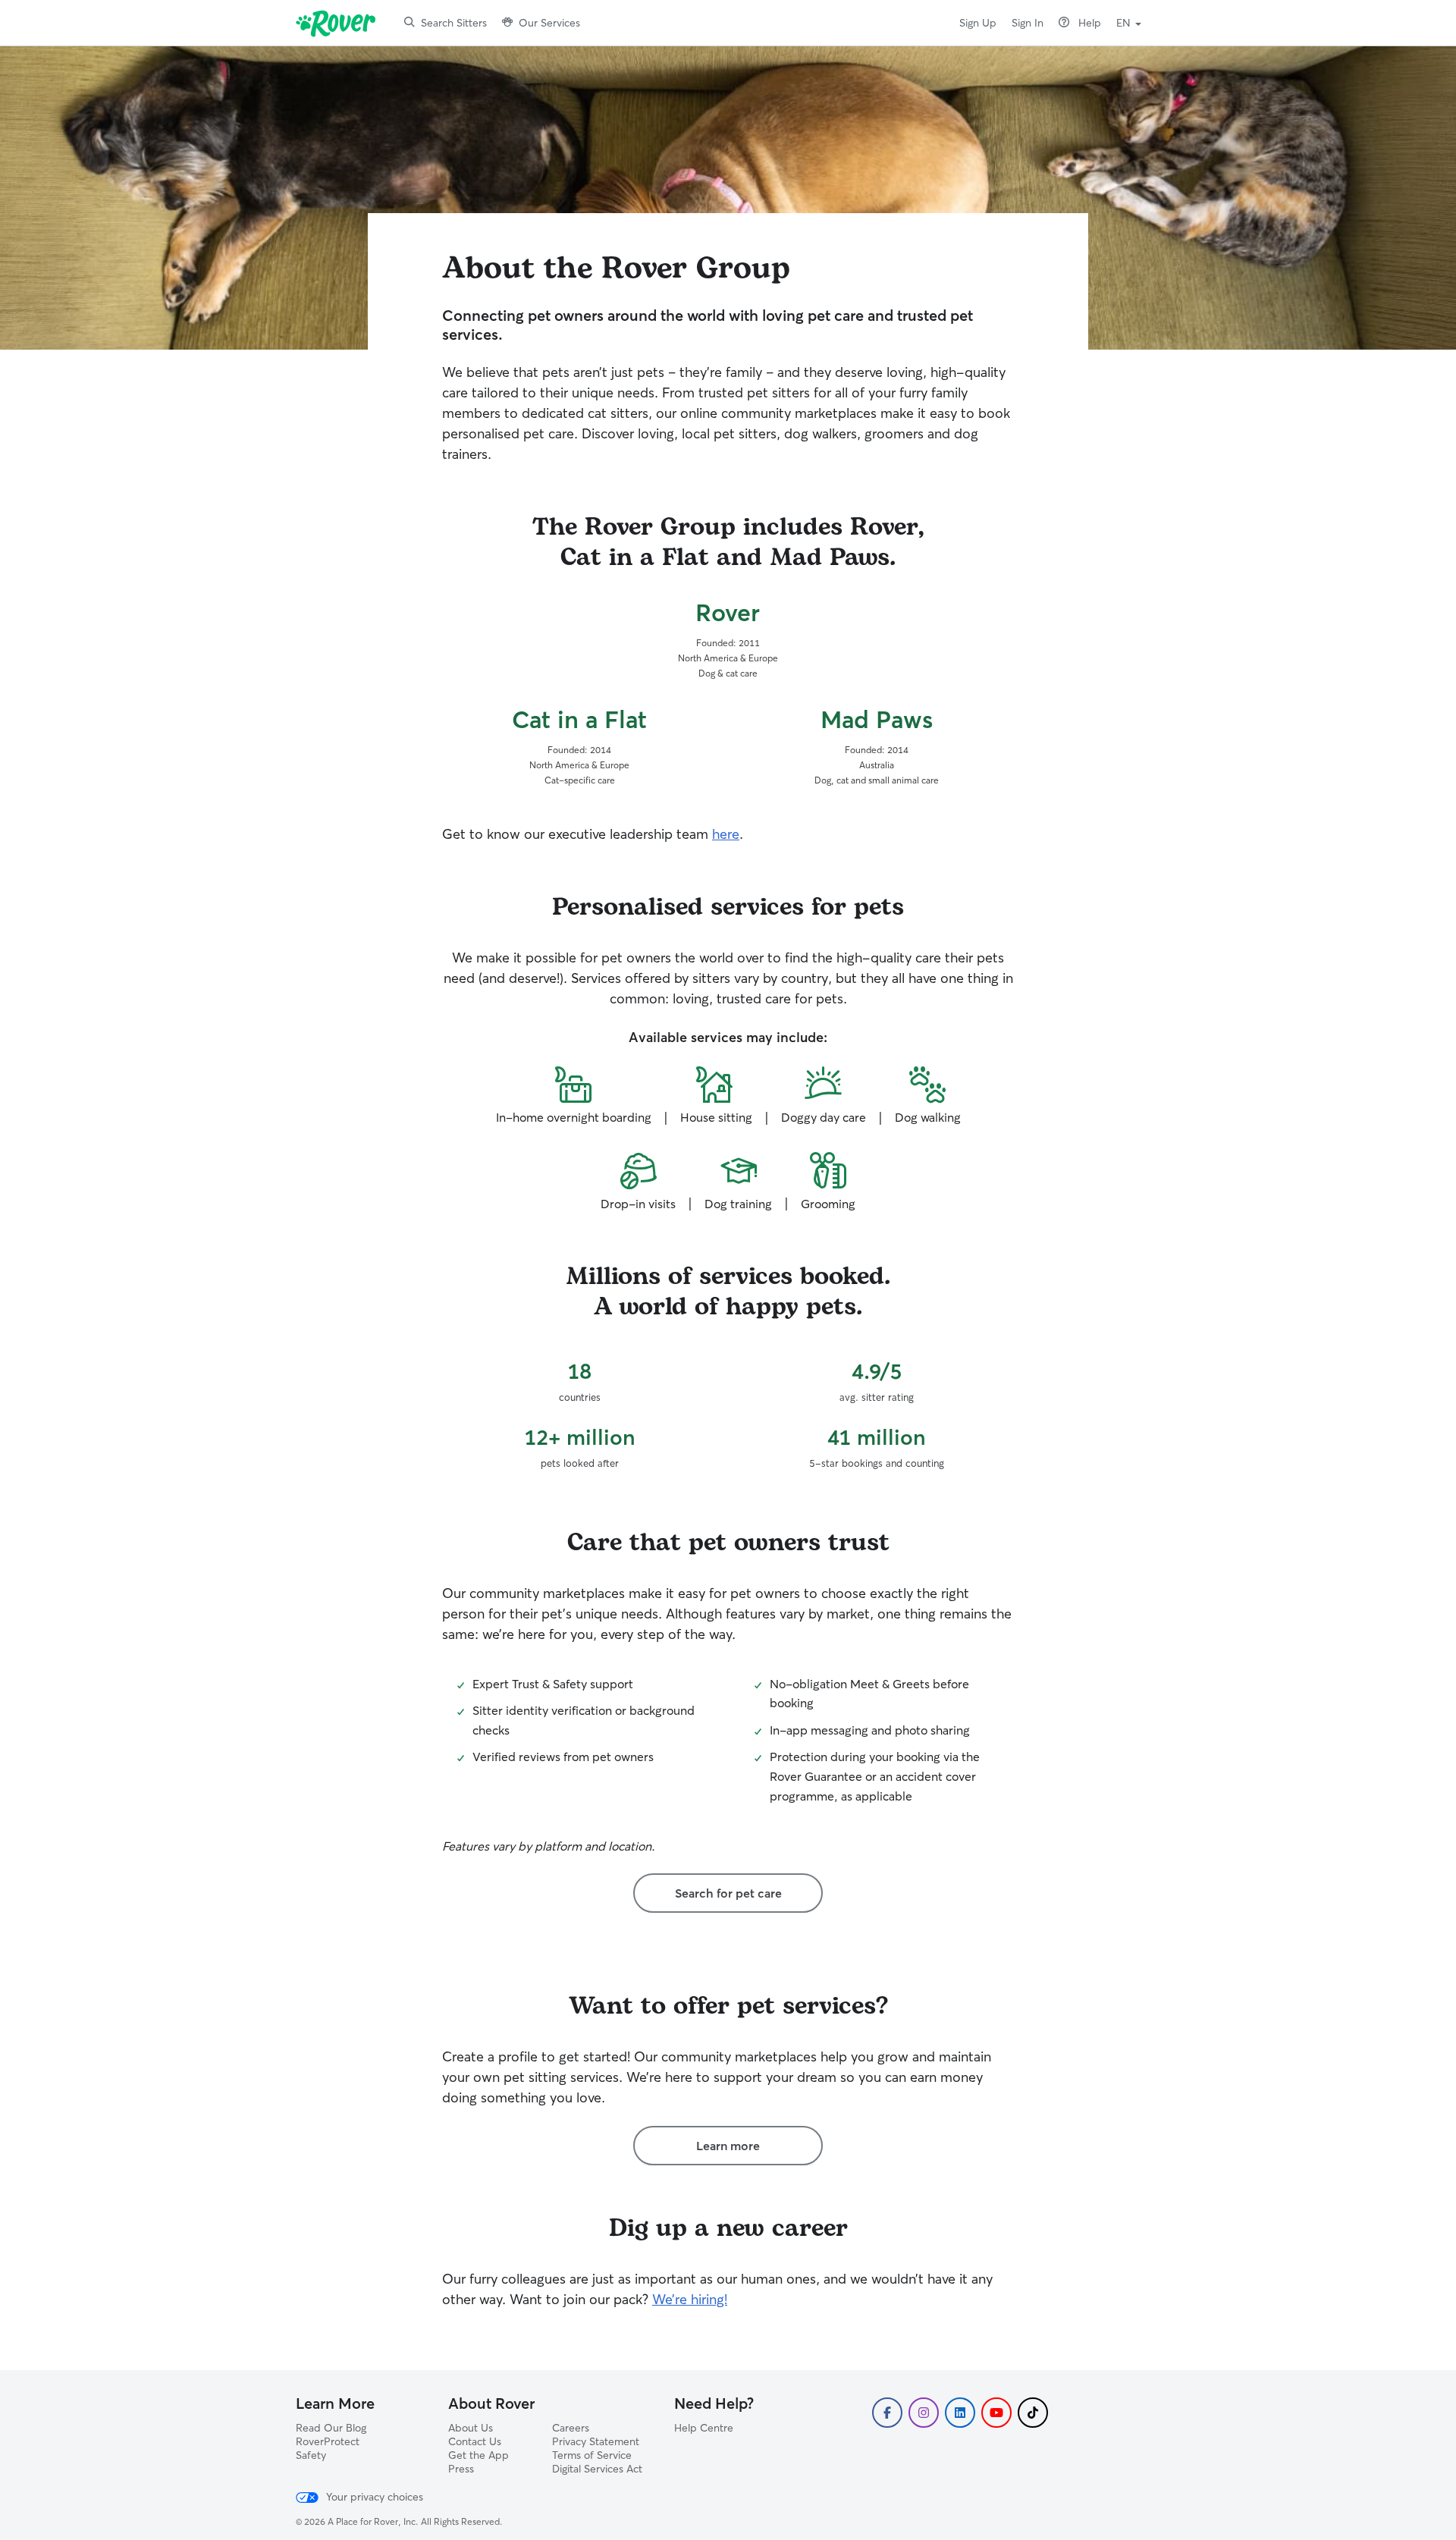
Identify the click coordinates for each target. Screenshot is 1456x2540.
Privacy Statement (596, 2441)
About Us (471, 2428)
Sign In (1028, 23)
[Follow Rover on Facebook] (887, 2413)
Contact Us (475, 2441)
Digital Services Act (597, 2469)
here (726, 834)
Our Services (549, 23)
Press (461, 2469)
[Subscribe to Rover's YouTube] (996, 2413)
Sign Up (978, 23)
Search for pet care (728, 1893)
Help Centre (704, 2428)
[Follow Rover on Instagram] (924, 2413)
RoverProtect (328, 2441)
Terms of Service (592, 2455)
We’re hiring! (690, 2299)
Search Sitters (454, 23)
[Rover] (339, 23)
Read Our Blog (331, 2428)
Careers (571, 2428)
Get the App (479, 2455)
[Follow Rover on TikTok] (1033, 2413)
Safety (311, 2455)
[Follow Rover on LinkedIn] (960, 2413)
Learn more (728, 2146)
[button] (1129, 21)
